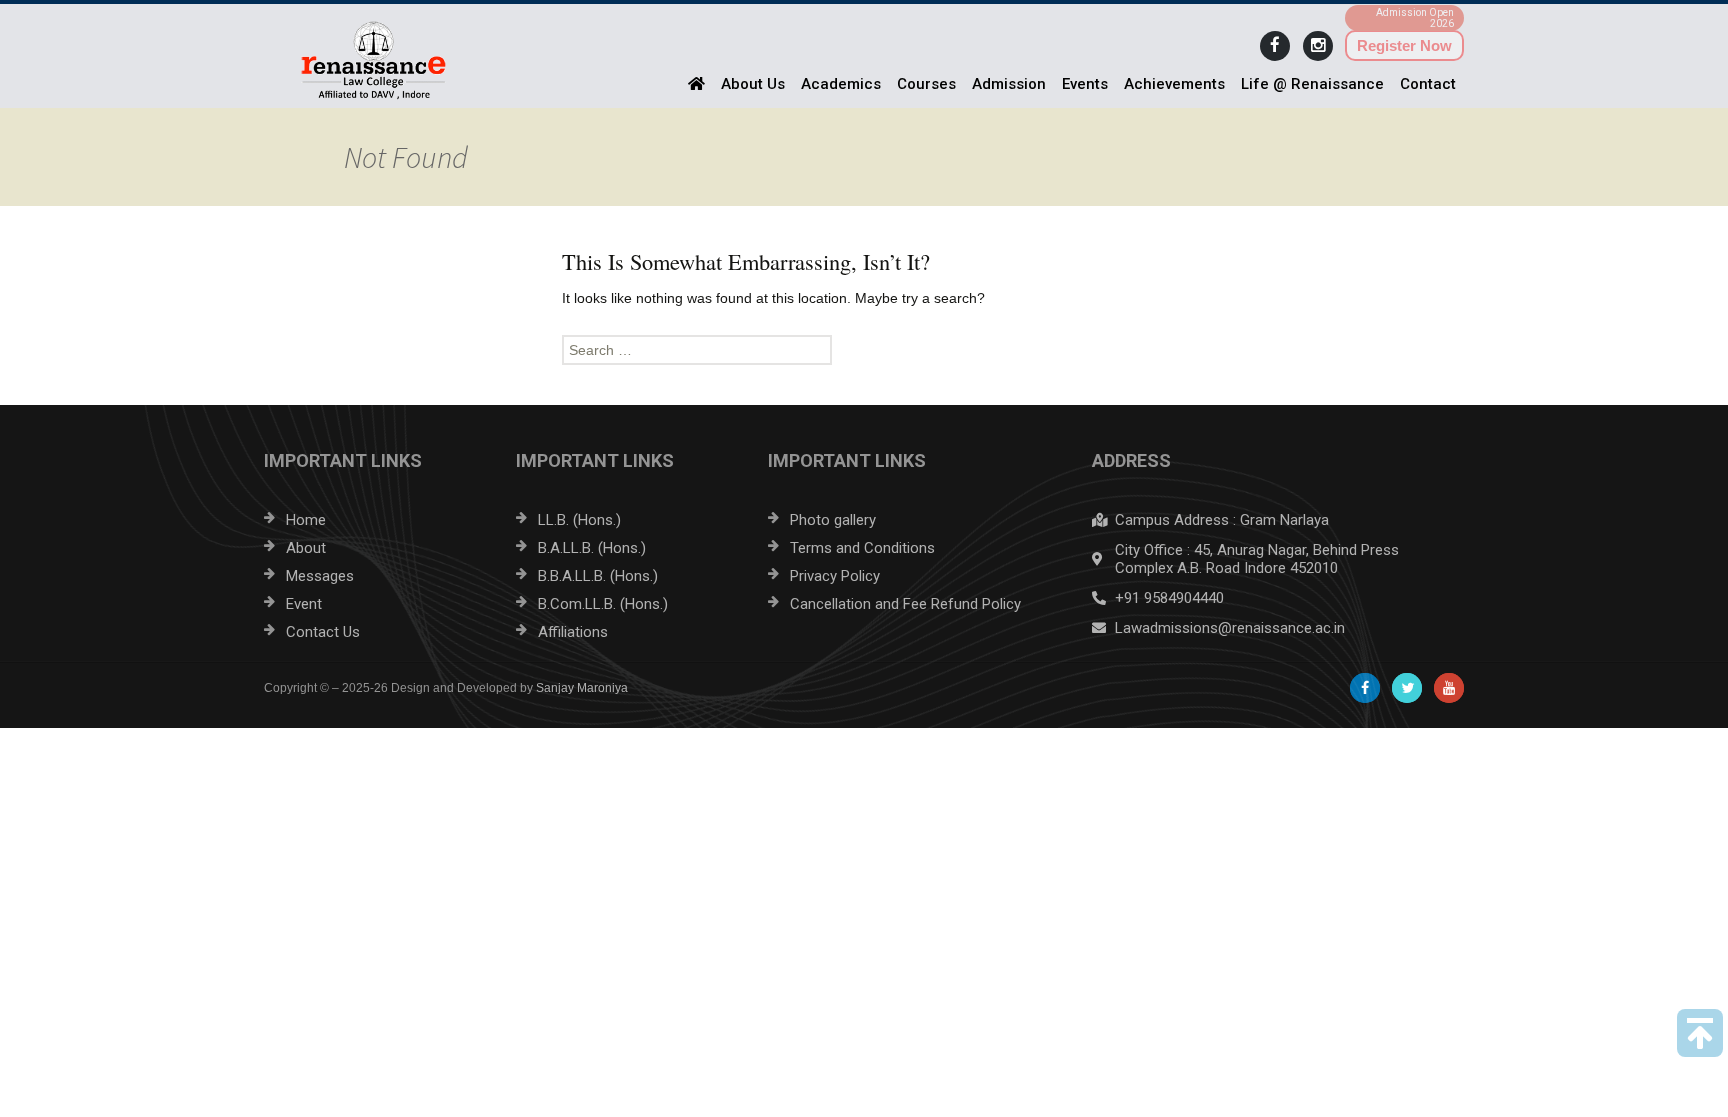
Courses (926, 84)
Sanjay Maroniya (582, 688)
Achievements (1174, 84)
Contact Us (323, 632)
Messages (320, 576)
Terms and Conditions (862, 548)
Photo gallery (833, 520)
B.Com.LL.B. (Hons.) (603, 604)
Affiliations (573, 632)
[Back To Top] (1700, 1033)
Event (304, 604)
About (306, 548)
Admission (1009, 84)
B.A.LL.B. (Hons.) (592, 548)
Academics (841, 84)
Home (306, 520)
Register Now (1404, 45)
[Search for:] (864, 350)
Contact (1428, 84)
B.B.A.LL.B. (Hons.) (598, 576)
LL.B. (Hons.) (579, 520)
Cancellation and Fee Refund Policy (905, 604)
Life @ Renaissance (1312, 84)
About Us (753, 84)
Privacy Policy (835, 576)
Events (1085, 84)
